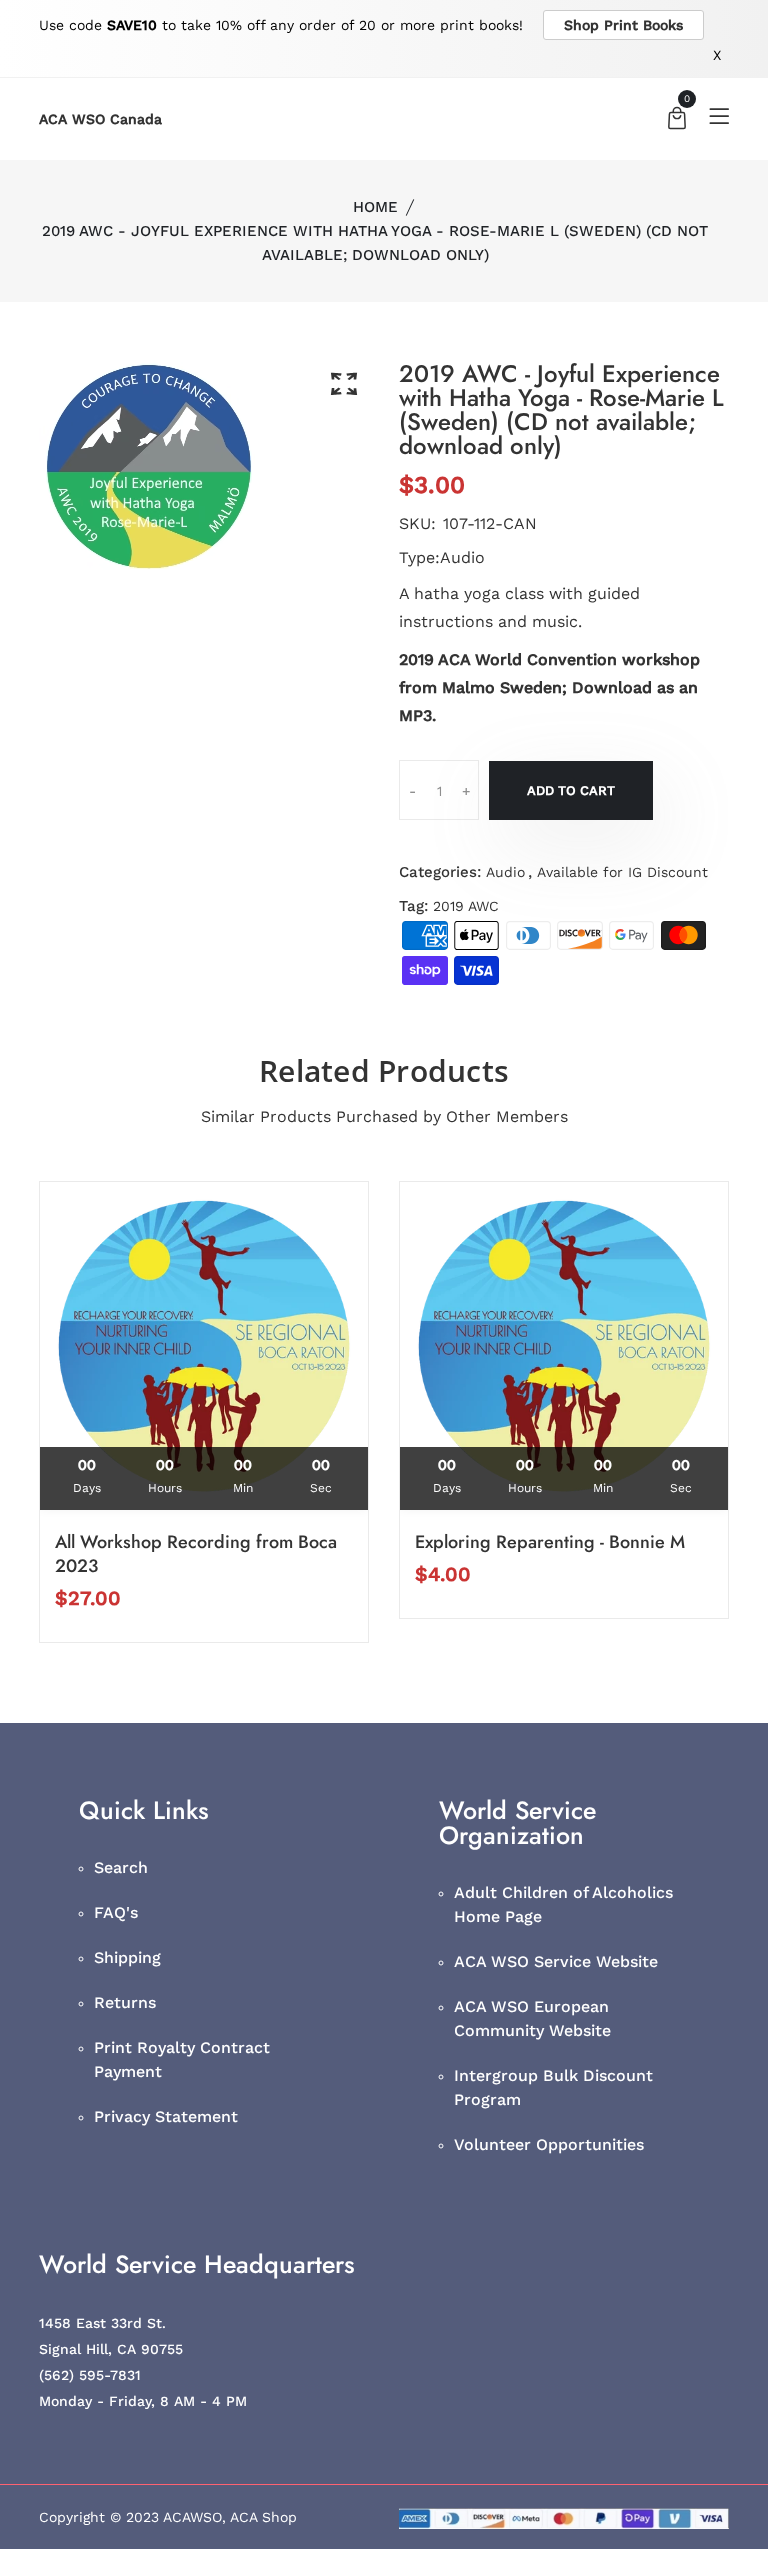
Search (121, 1867)
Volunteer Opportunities (549, 2144)
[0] (677, 120)
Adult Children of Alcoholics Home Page (563, 1904)
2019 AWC (466, 906)
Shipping (127, 1957)
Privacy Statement (166, 2116)
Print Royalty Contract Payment (182, 2059)
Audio (505, 872)
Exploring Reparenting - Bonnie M (550, 1542)
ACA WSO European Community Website (532, 2018)
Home (375, 207)
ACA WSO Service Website (556, 1961)
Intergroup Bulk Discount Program (553, 2087)
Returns (125, 2002)
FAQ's (116, 1912)
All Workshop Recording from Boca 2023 (196, 1554)
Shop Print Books (623, 25)
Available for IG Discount (622, 872)
